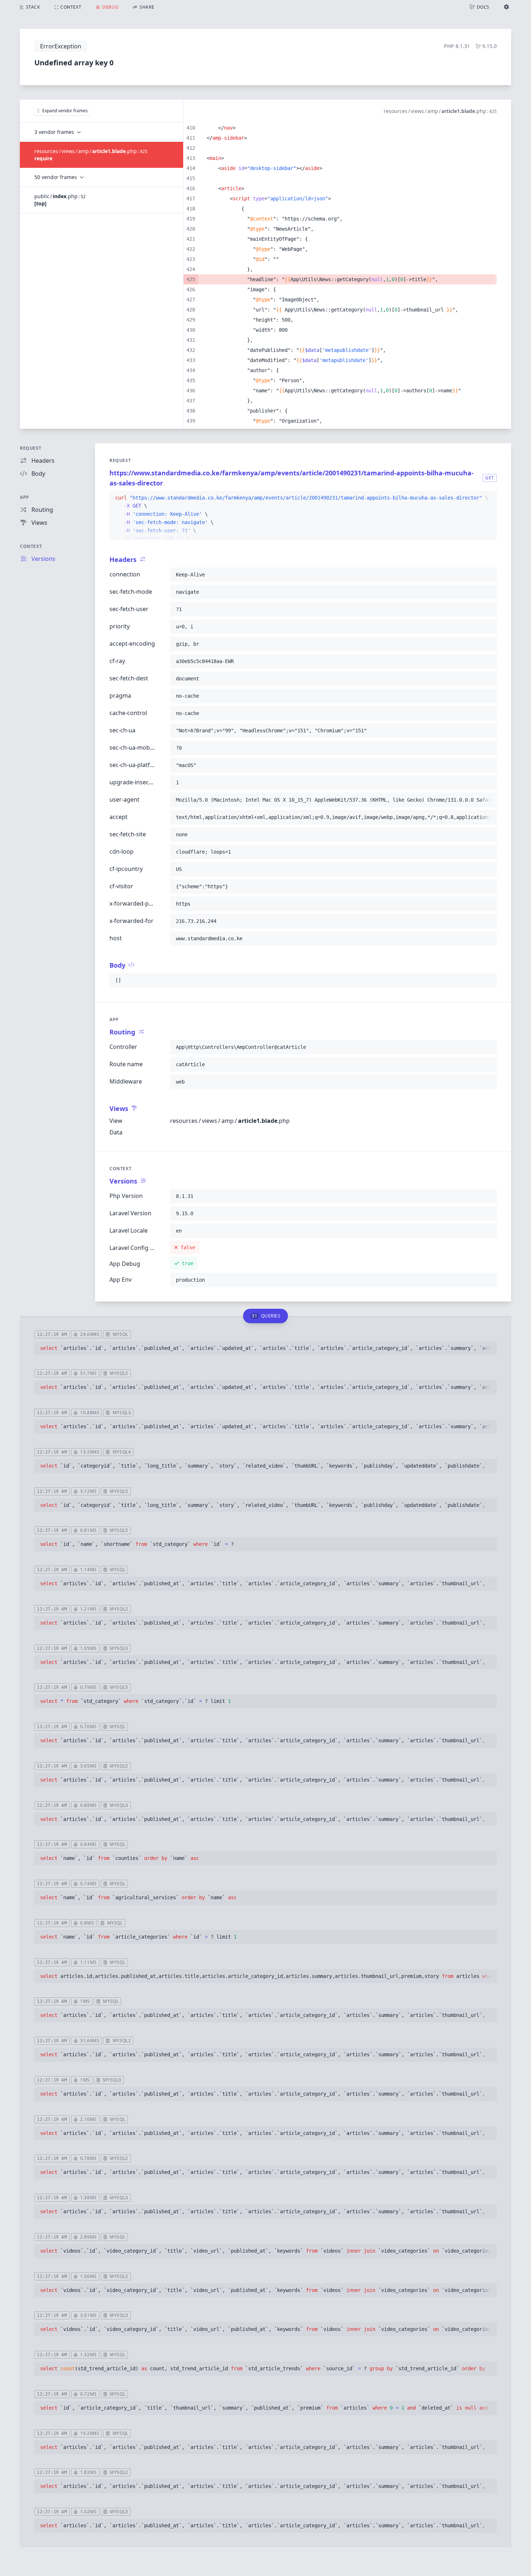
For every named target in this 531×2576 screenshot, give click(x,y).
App (25, 497)
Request (31, 448)
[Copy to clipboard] (488, 498)
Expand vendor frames (65, 111)
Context (31, 546)
